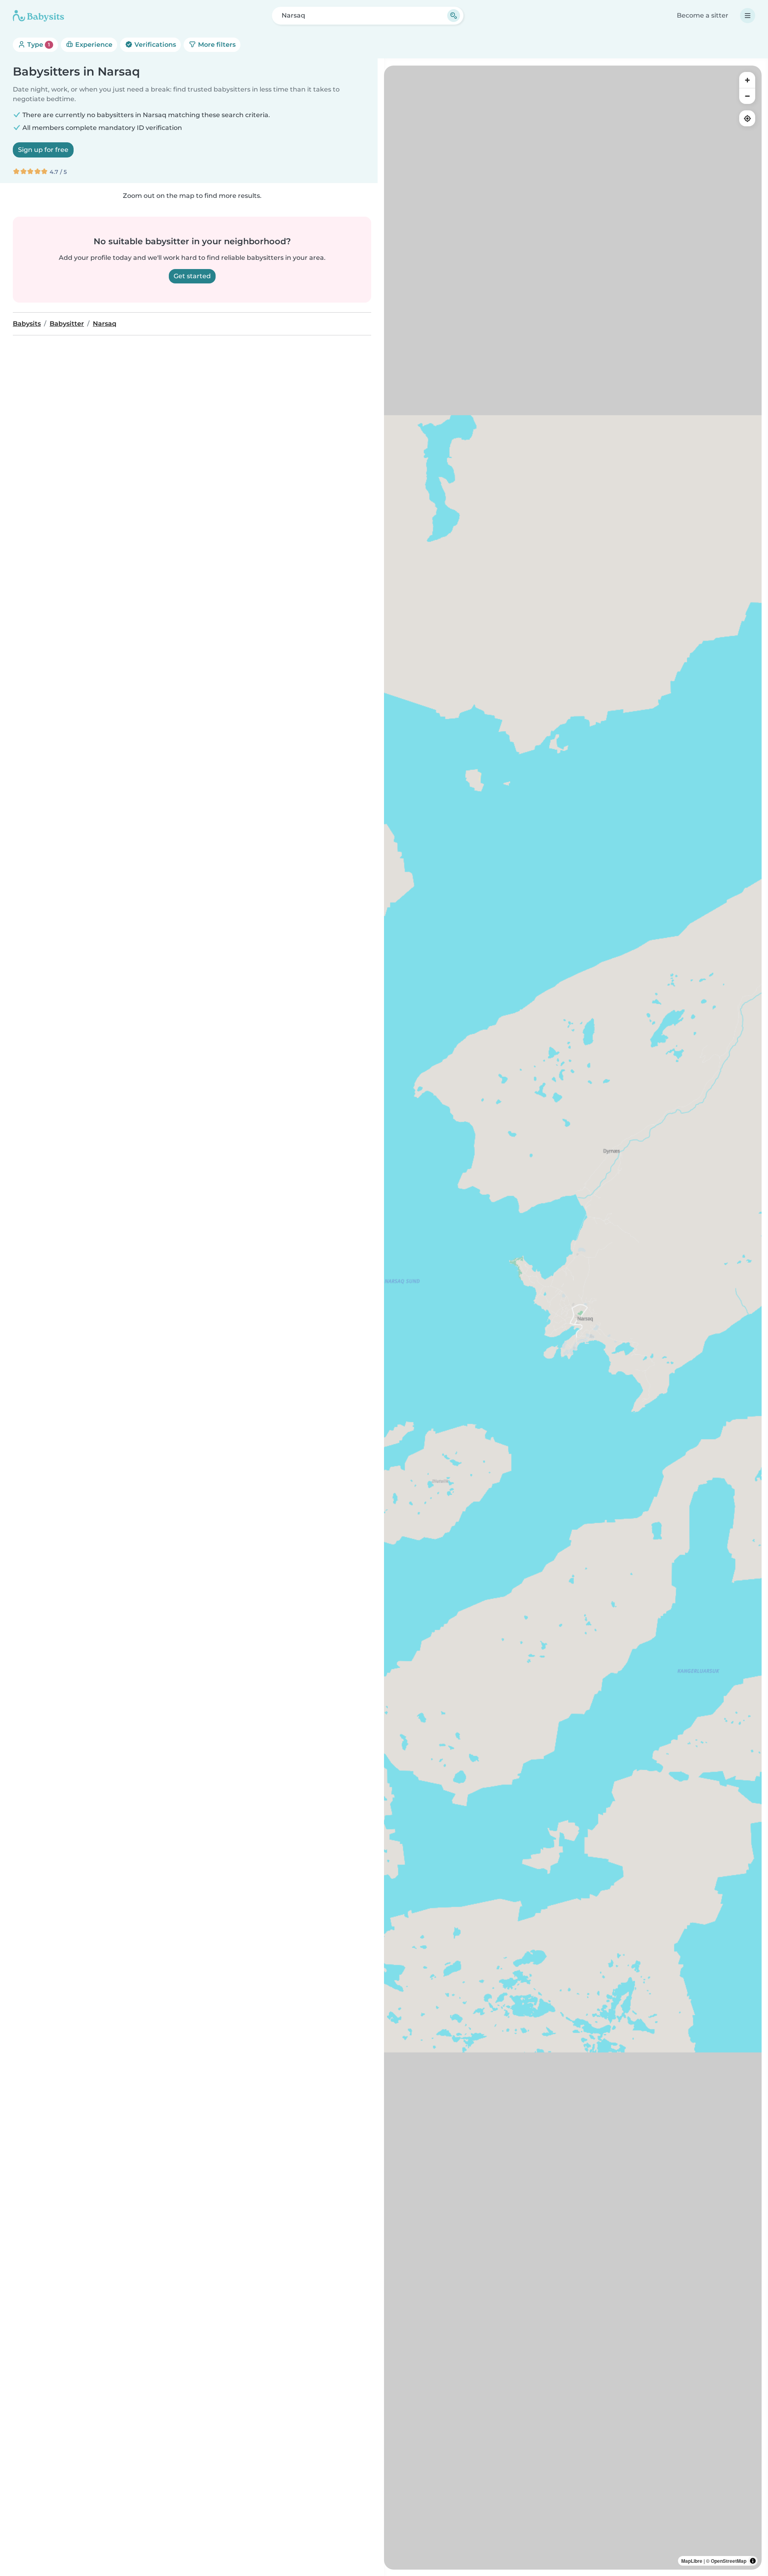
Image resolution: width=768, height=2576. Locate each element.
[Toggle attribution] (753, 2561)
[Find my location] (747, 118)
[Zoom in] (747, 80)
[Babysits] (38, 16)
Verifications (154, 45)
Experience (93, 45)
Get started (192, 276)
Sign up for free (43, 150)
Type (38, 45)
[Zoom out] (747, 96)
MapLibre (692, 2561)
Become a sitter (703, 15)
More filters (216, 45)
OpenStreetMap (729, 2561)
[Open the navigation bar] (748, 16)
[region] (573, 1318)
